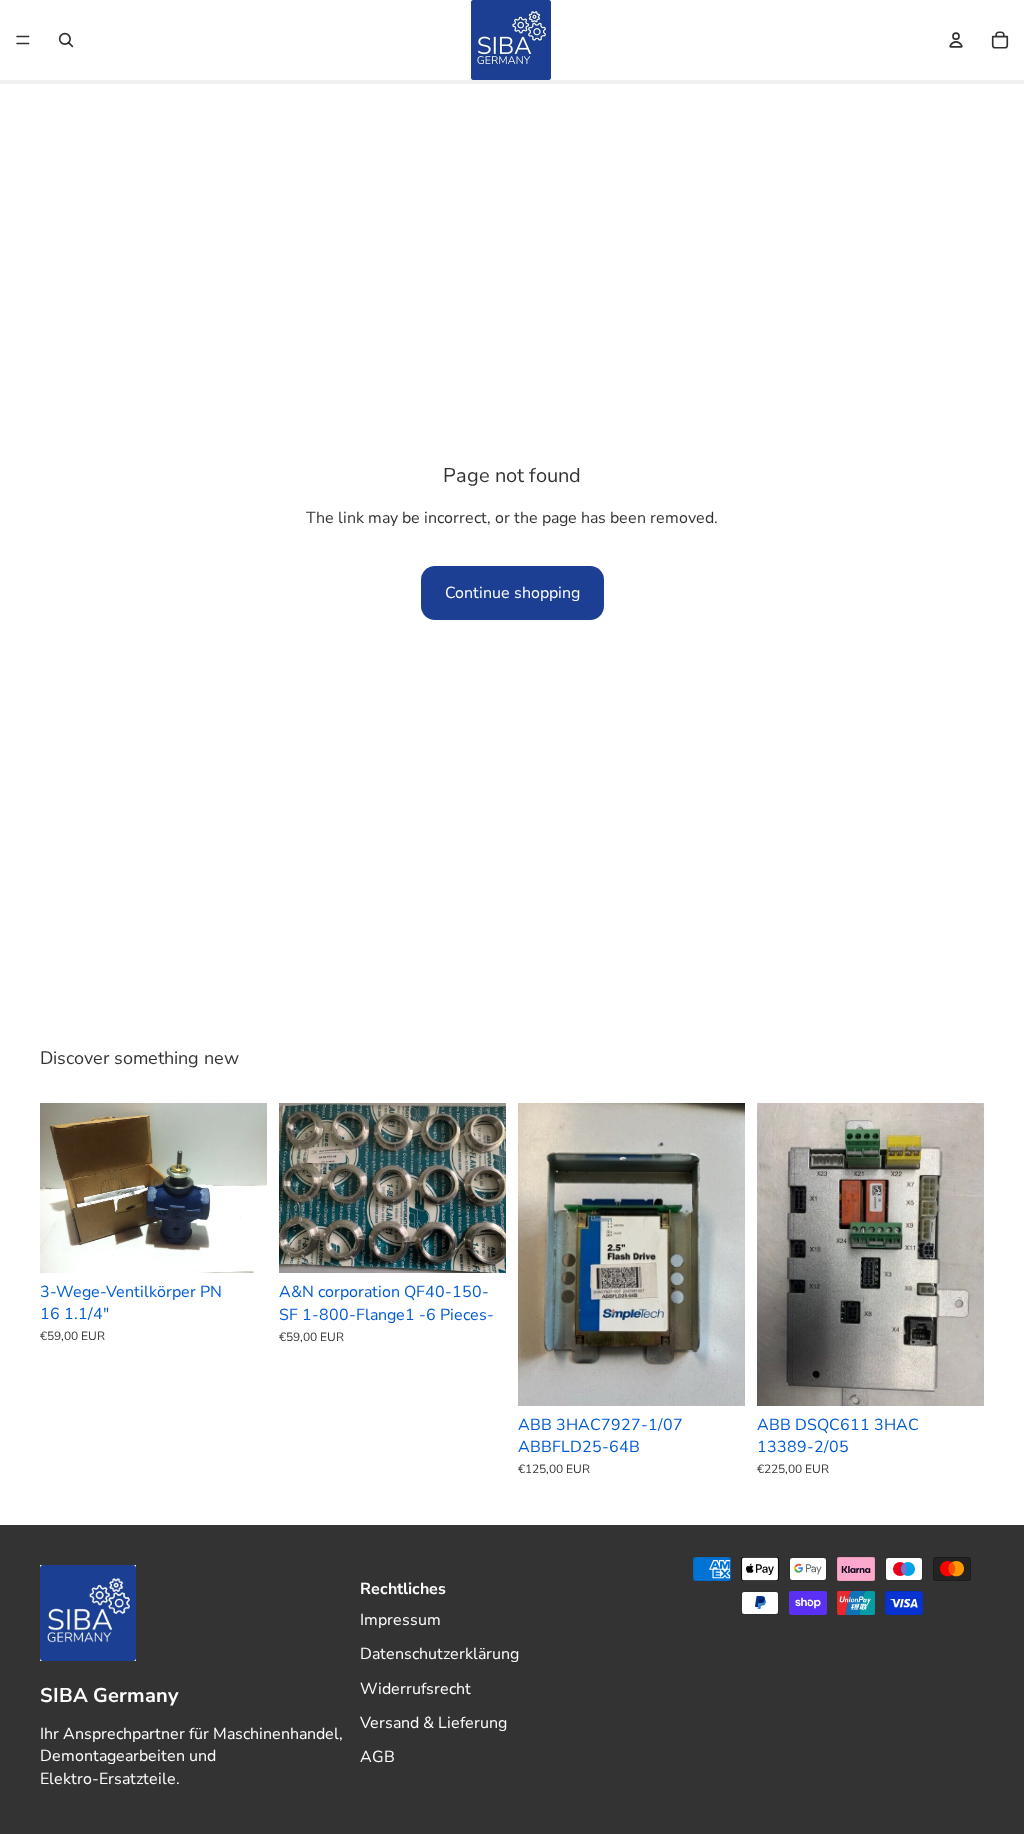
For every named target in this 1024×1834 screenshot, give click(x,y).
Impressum (400, 1620)
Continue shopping (512, 593)
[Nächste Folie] (245, 1188)
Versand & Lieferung (433, 1723)
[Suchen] (66, 40)
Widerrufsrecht (415, 1688)
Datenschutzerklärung (439, 1654)
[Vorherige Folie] (62, 1188)
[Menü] (23, 40)
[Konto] (956, 40)
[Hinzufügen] (236, 1242)
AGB (377, 1757)
